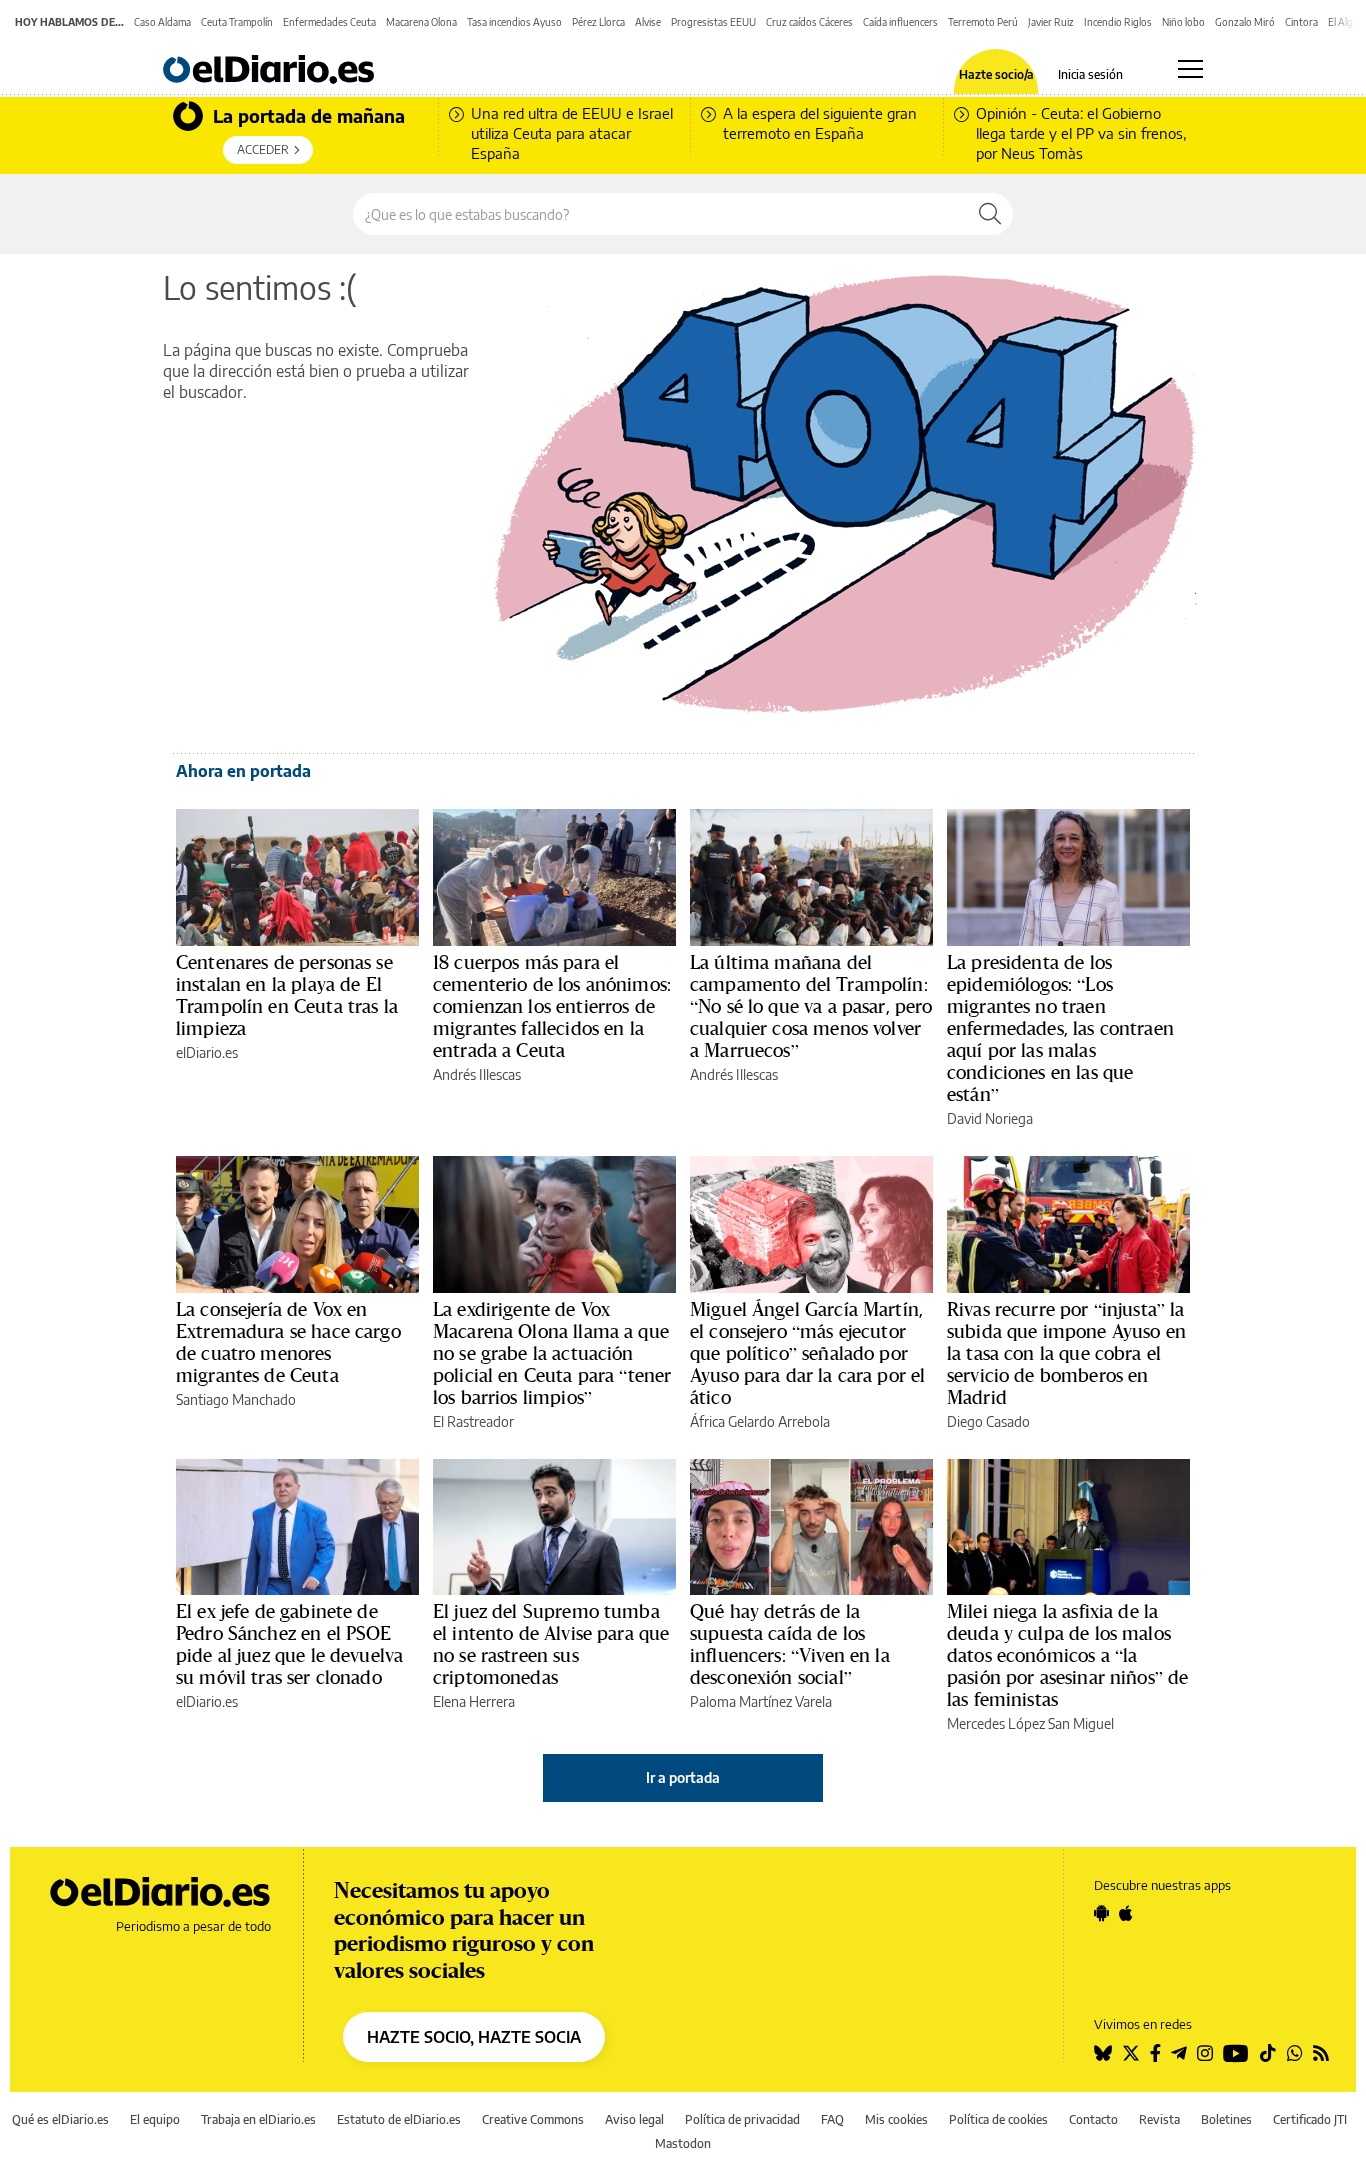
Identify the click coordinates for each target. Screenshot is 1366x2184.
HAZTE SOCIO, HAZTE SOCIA (474, 2037)
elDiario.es (207, 1052)
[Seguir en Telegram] (1179, 2053)
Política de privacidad (742, 2119)
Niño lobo (1183, 22)
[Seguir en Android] (1101, 1913)
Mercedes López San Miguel (1030, 1723)
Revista (1159, 2119)
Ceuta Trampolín (237, 22)
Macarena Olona (421, 22)
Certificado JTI (1310, 2119)
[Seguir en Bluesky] (1103, 2053)
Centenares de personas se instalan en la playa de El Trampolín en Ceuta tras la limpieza (287, 995)
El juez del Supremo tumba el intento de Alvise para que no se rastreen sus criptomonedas (551, 1644)
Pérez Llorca (598, 22)
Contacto (1093, 2119)
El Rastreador (473, 1421)
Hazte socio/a (996, 75)
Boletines (1226, 2119)
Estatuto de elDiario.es (399, 2119)
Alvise (648, 22)
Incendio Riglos (1118, 22)
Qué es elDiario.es (60, 2119)
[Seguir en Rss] (1321, 2053)
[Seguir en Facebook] (1155, 2053)
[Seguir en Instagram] (1205, 2053)
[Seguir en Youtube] (1236, 2053)
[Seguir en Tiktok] (1268, 2053)
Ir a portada (683, 1777)
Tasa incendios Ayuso (514, 22)
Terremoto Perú (983, 22)
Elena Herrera (474, 1701)
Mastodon (683, 2143)
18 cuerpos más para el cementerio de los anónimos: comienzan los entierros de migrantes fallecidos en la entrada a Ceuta (552, 1006)
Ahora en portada (243, 771)
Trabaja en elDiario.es (258, 2119)
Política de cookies (998, 2119)
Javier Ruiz (1051, 22)
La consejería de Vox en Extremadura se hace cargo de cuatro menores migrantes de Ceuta (288, 1342)
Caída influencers (900, 22)
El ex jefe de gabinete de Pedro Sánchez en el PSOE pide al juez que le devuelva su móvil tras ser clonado (289, 1644)
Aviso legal (634, 2119)
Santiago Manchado (236, 1399)
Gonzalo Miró (1245, 22)
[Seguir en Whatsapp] (1295, 2053)
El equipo (155, 2119)
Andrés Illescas (477, 1074)
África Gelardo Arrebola (760, 1421)
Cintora (1301, 22)
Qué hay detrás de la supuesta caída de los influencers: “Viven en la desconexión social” (790, 1644)
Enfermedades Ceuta (329, 22)
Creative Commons (533, 2119)
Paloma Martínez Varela (761, 1701)
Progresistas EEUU (713, 22)
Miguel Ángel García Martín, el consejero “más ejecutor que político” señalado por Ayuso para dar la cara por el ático (807, 1353)
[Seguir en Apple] (1126, 1913)
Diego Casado (988, 1421)
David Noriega (990, 1118)
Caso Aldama (162, 22)
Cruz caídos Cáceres (809, 22)
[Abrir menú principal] (1190, 69)
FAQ (832, 2119)
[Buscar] (990, 214)
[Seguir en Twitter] (1131, 2053)
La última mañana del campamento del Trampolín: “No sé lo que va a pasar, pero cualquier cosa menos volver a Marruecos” (811, 1006)
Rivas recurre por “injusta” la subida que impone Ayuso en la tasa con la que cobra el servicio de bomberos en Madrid (1066, 1353)
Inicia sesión (1090, 75)
